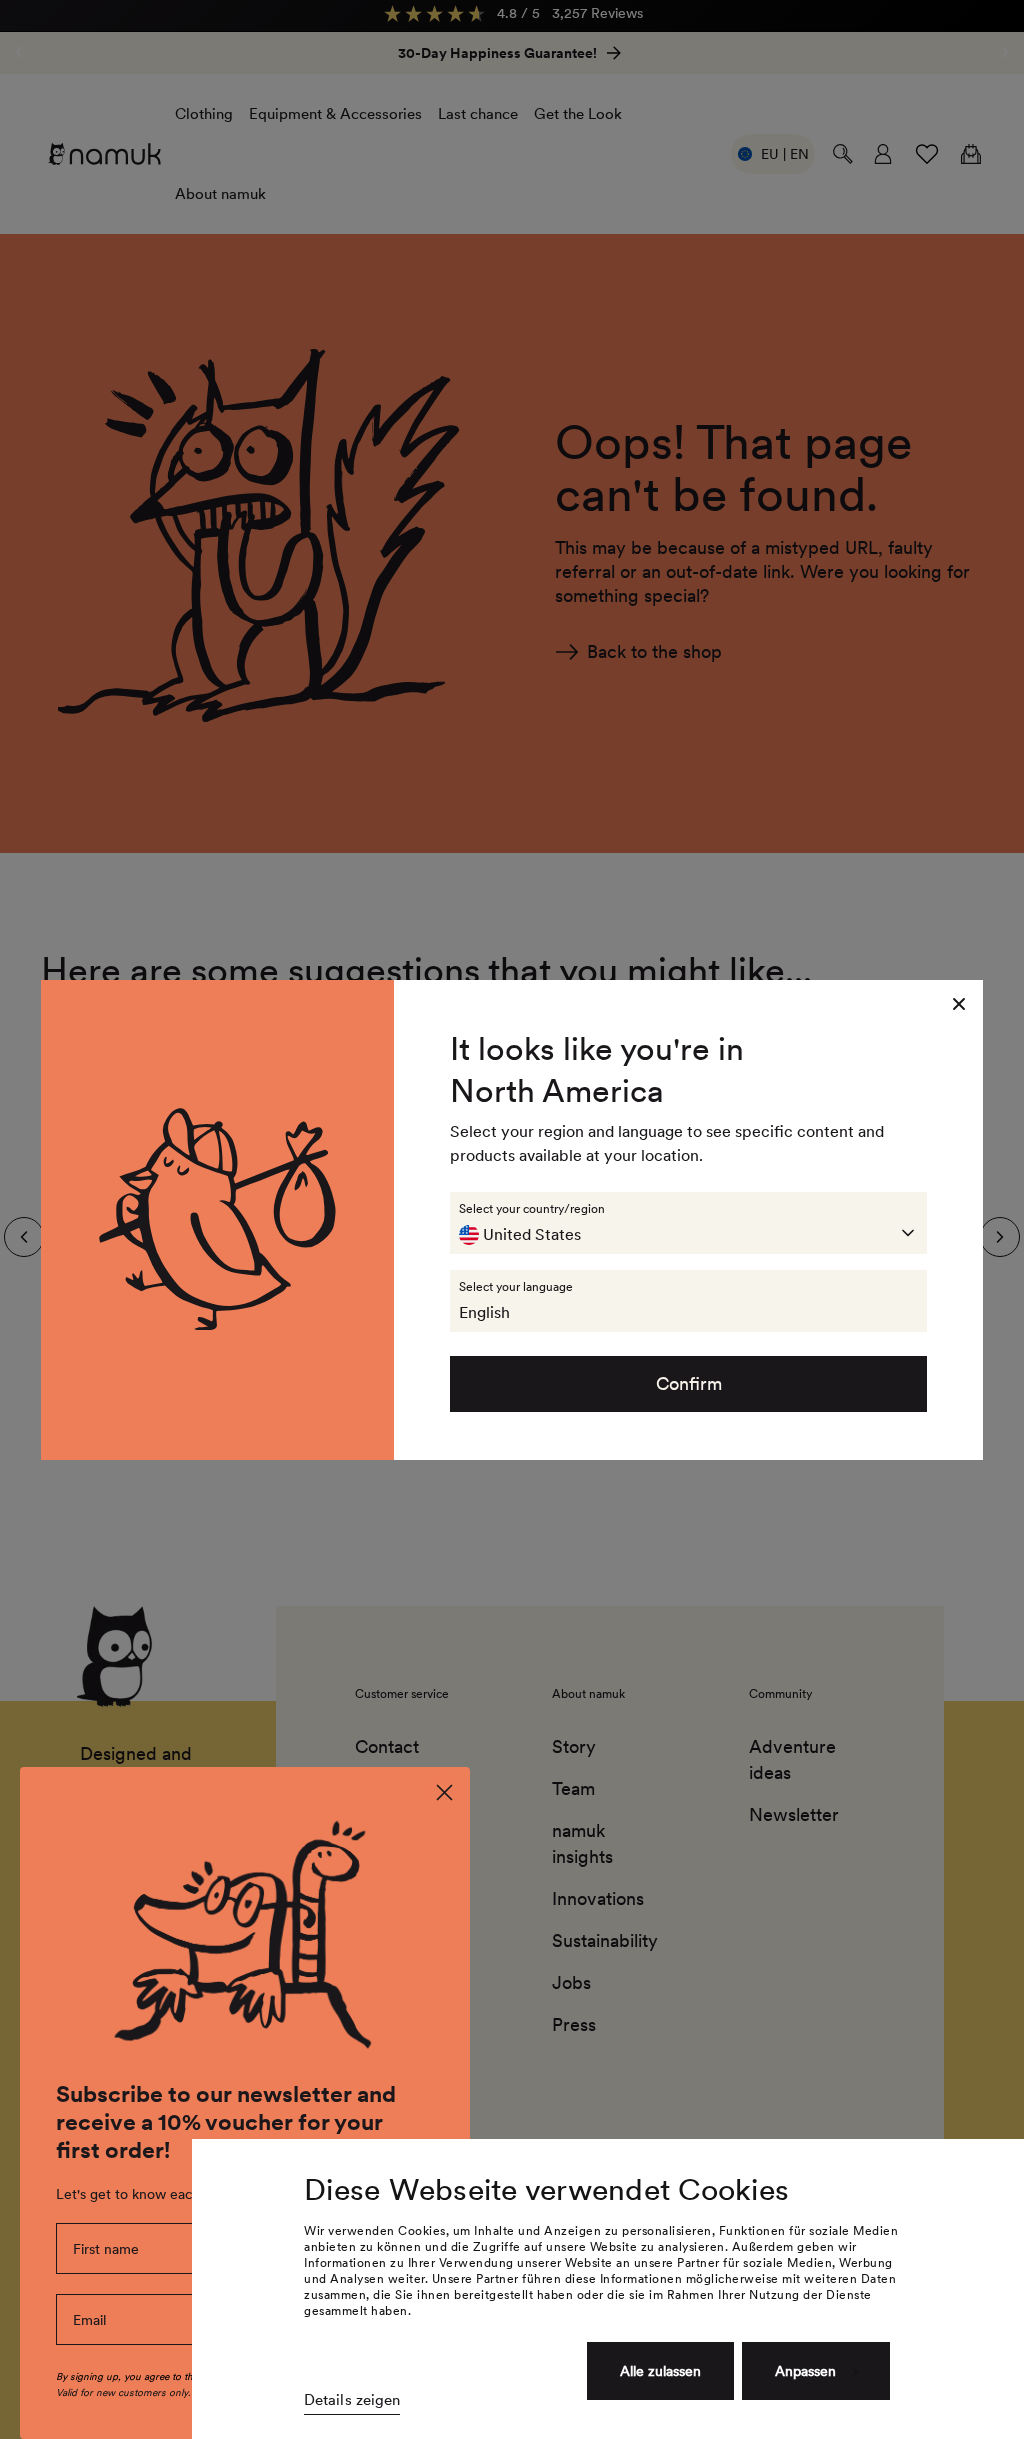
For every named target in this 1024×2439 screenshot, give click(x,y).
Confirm (689, 1383)
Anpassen (805, 2371)
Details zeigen (352, 2400)
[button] (688, 1223)
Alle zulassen (660, 2371)
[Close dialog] (444, 1792)
